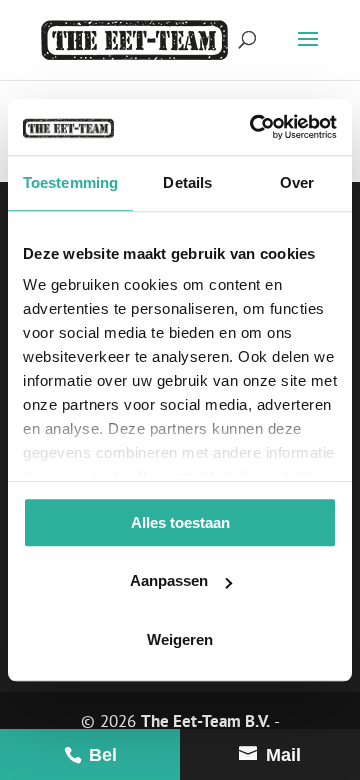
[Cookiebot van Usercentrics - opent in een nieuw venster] (254, 127)
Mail (281, 755)
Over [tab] (297, 182)
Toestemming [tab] (70, 182)
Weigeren (180, 639)
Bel (100, 755)
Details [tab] (187, 182)
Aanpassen (169, 580)
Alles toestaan (180, 522)
